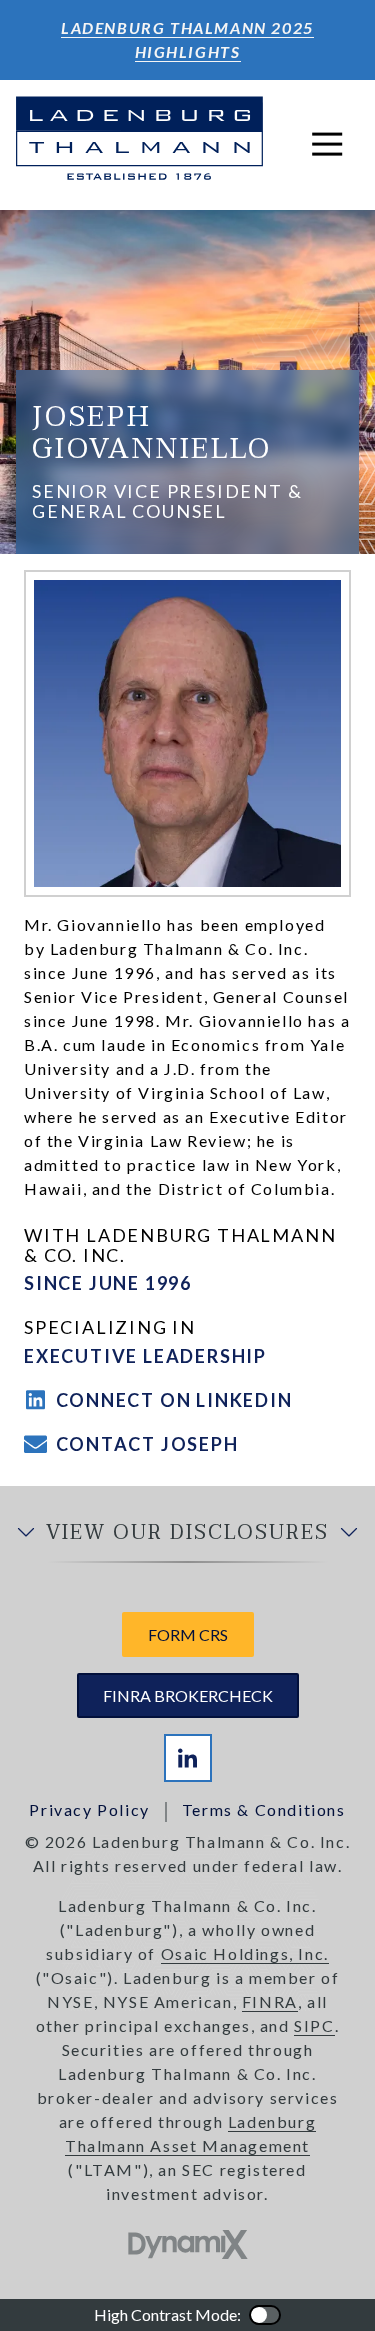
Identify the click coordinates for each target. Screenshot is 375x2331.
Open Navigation (327, 145)
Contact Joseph (147, 1444)
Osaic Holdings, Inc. (245, 1953)
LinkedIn (188, 1758)
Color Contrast (265, 2315)
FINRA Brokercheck (188, 1695)
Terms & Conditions (264, 1809)
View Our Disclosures (187, 1533)
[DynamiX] (188, 2244)
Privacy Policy (89, 1809)
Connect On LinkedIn (174, 1400)
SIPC (314, 2025)
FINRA (270, 2001)
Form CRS (188, 1634)
